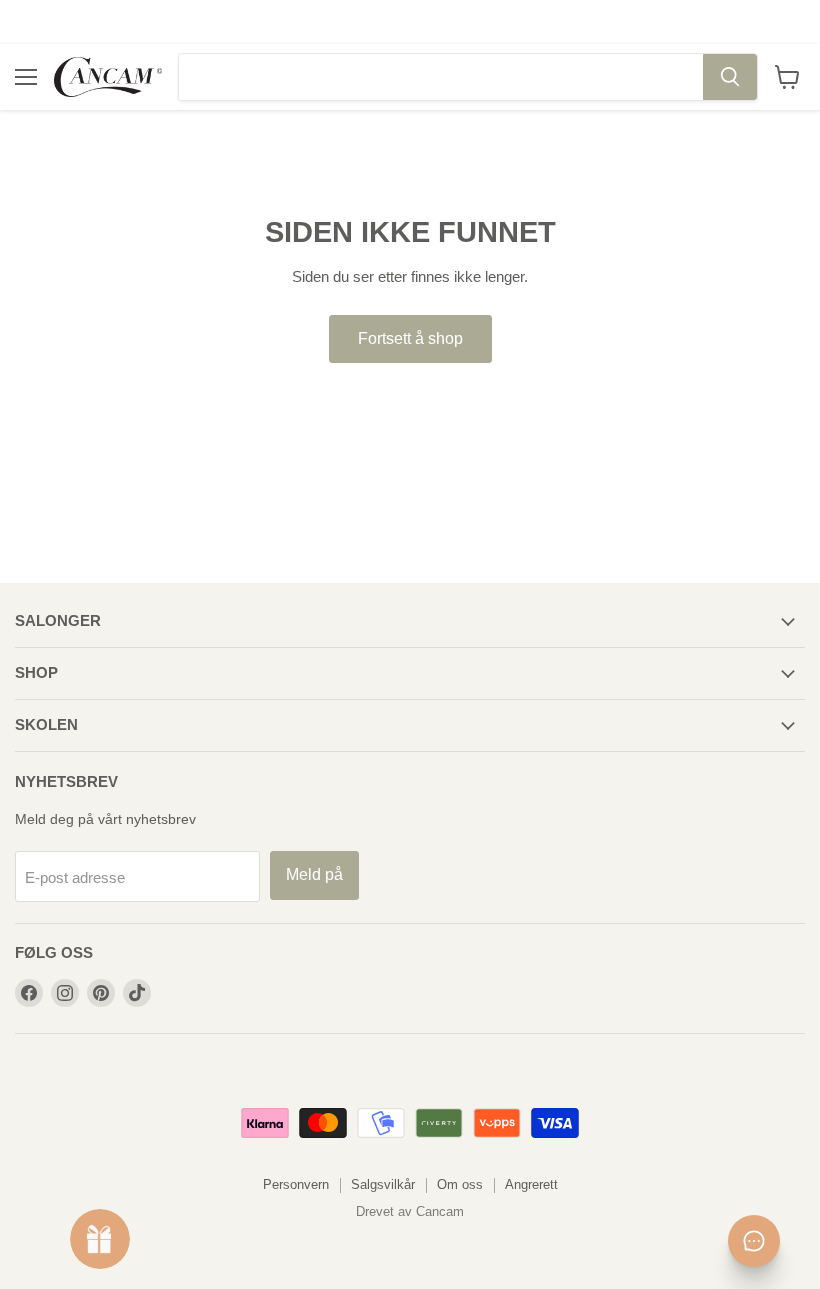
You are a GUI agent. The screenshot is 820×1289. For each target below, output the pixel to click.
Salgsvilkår (383, 1184)
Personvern (296, 1184)
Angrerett (531, 1184)
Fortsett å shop (410, 338)
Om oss (460, 1184)
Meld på (314, 874)
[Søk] (730, 77)
